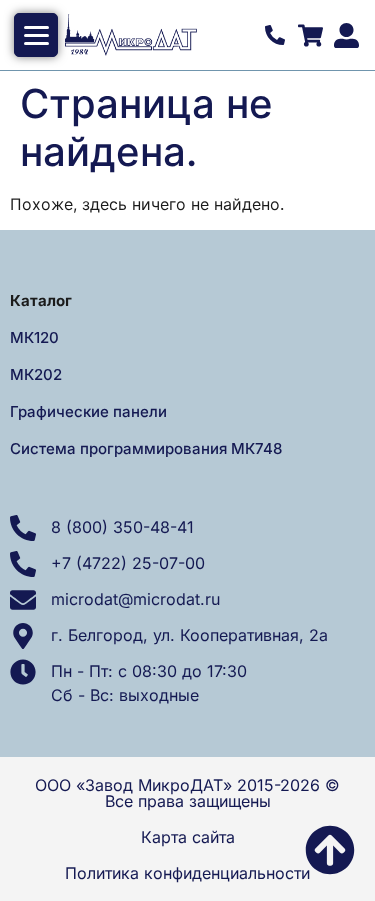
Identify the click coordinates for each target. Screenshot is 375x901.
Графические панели (88, 411)
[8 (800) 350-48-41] (23, 528)
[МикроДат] (159, 35)
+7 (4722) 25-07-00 (128, 563)
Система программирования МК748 (146, 448)
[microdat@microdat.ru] (23, 600)
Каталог (41, 300)
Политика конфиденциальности (187, 873)
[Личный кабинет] (346, 35)
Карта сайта (188, 837)
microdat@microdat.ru (135, 599)
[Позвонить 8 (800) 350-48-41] (275, 35)
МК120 (34, 337)
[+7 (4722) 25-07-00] (23, 564)
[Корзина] (310, 35)
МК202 (36, 374)
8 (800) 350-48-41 (122, 527)
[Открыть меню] (36, 35)
